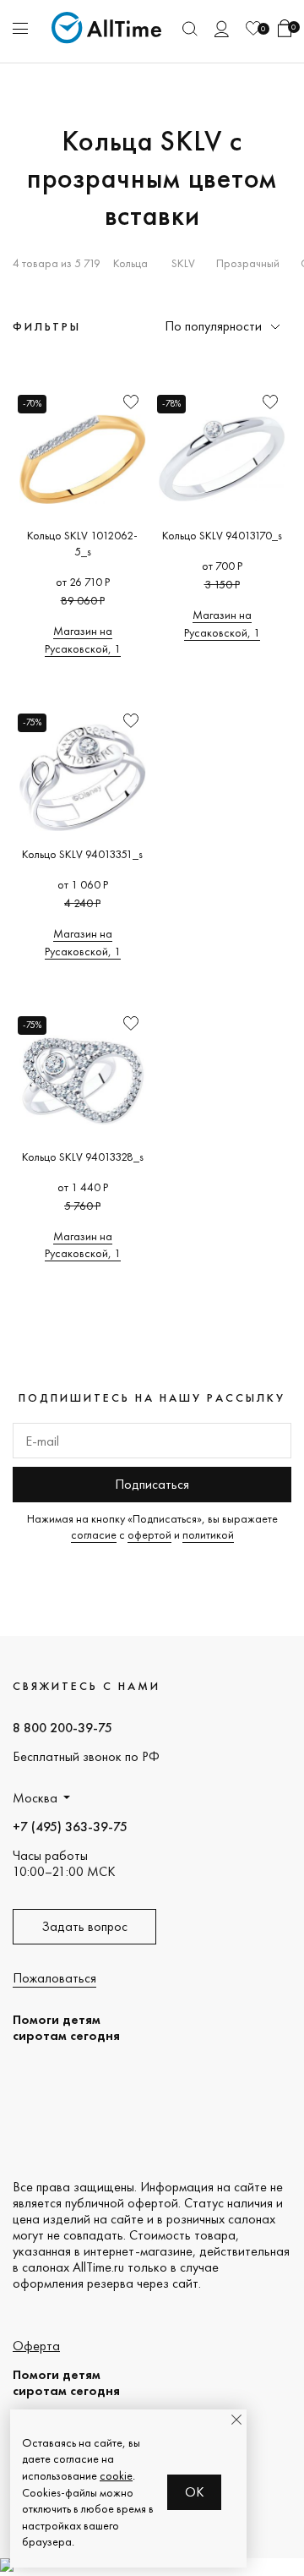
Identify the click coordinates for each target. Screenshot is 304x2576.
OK (195, 2492)
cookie (116, 2475)
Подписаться (152, 1484)
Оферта (36, 2346)
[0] (253, 28)
